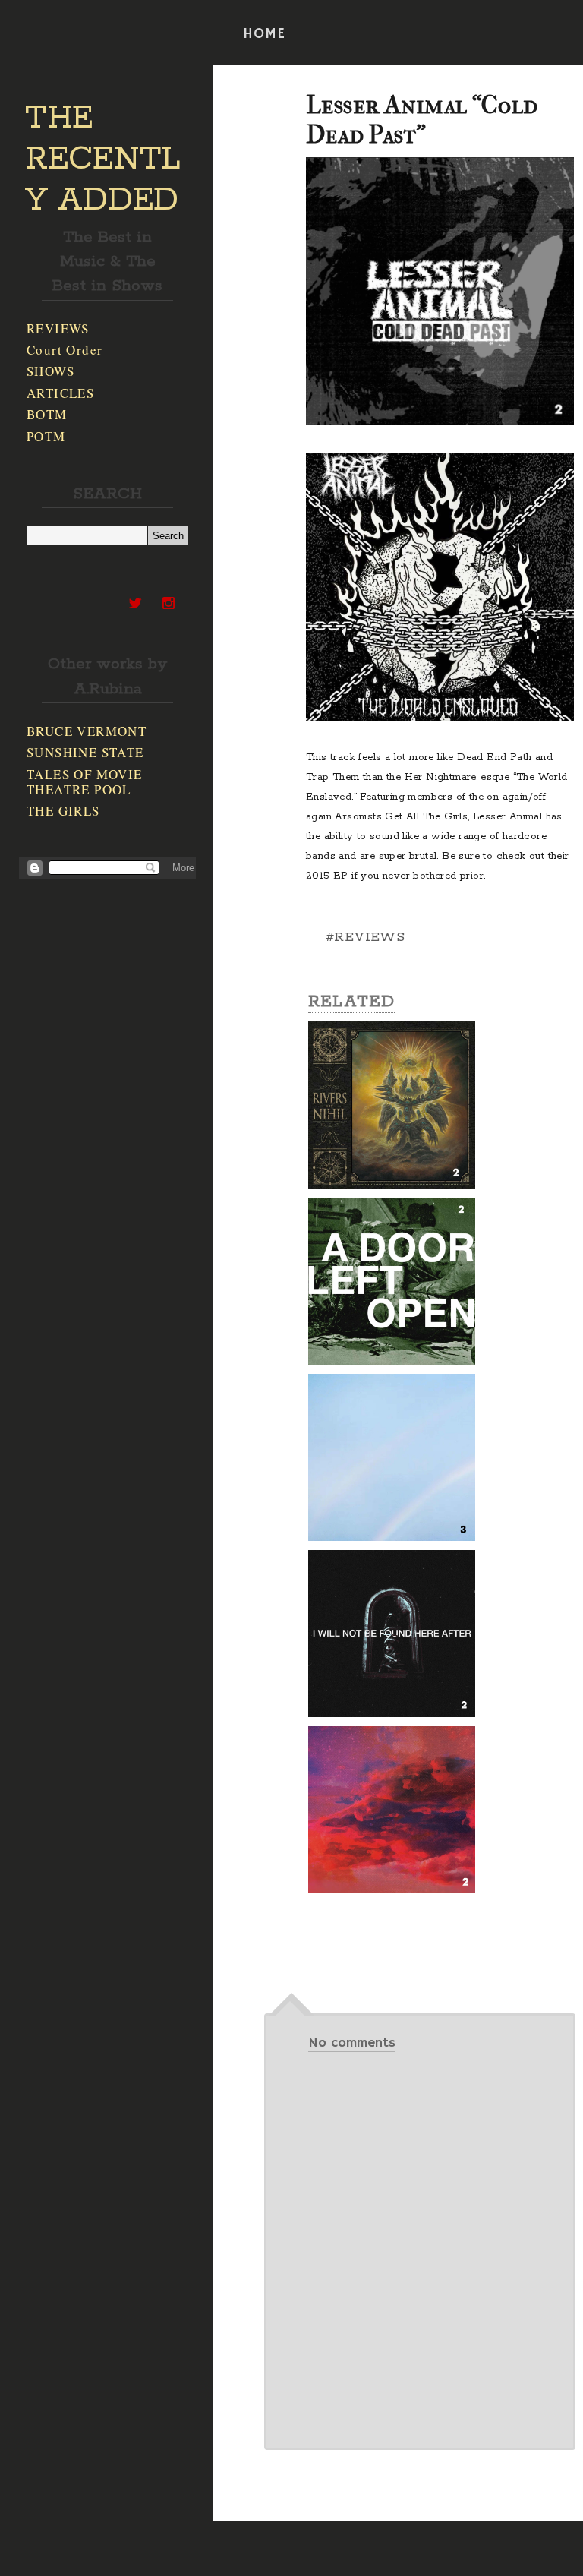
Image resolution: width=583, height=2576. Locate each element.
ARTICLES (60, 393)
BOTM (47, 414)
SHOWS (50, 371)
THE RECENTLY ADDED (103, 159)
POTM (46, 436)
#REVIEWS (365, 937)
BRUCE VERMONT (87, 731)
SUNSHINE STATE (85, 752)
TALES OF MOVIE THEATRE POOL (85, 782)
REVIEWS (58, 328)
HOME (264, 34)
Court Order (65, 350)
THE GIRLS (63, 811)
